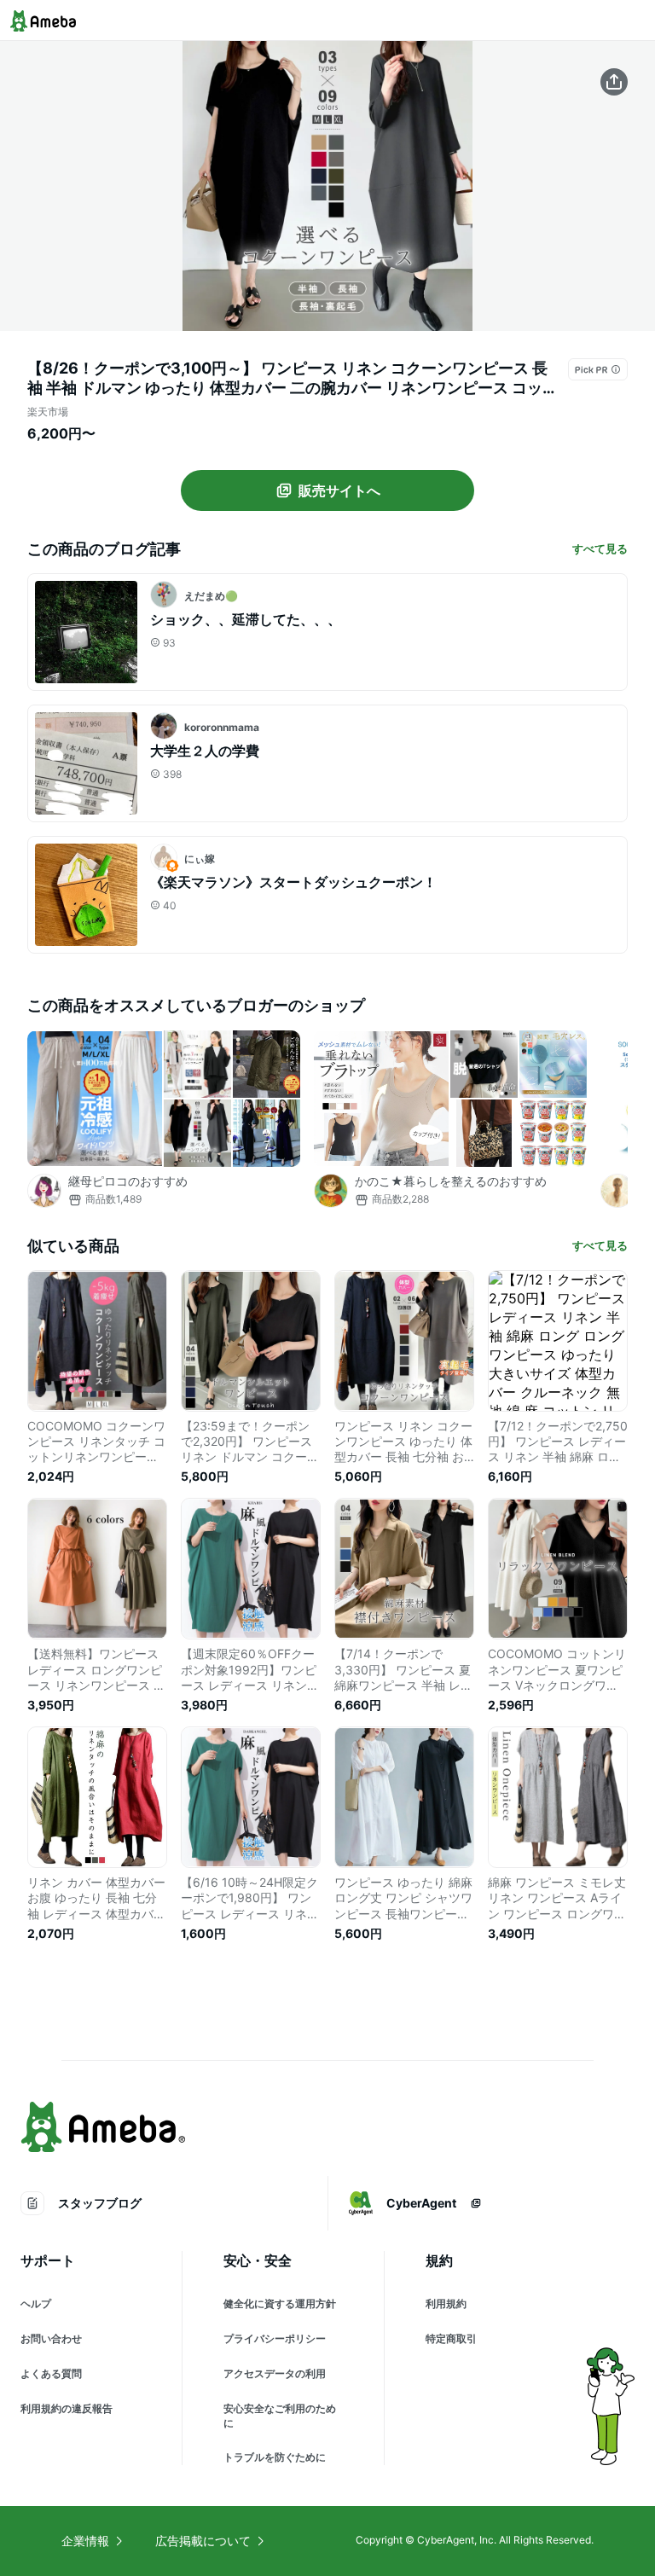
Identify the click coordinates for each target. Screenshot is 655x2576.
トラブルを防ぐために (275, 2457)
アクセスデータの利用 (275, 2373)
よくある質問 (51, 2373)
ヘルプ (36, 2303)
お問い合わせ (51, 2338)
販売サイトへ (339, 490)
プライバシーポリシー (275, 2338)
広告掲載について (203, 2541)
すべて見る (600, 548)
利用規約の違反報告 (67, 2408)
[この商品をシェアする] (614, 82)
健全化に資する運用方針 (280, 2303)
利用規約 (446, 2303)
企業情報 (85, 2541)
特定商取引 (451, 2338)
